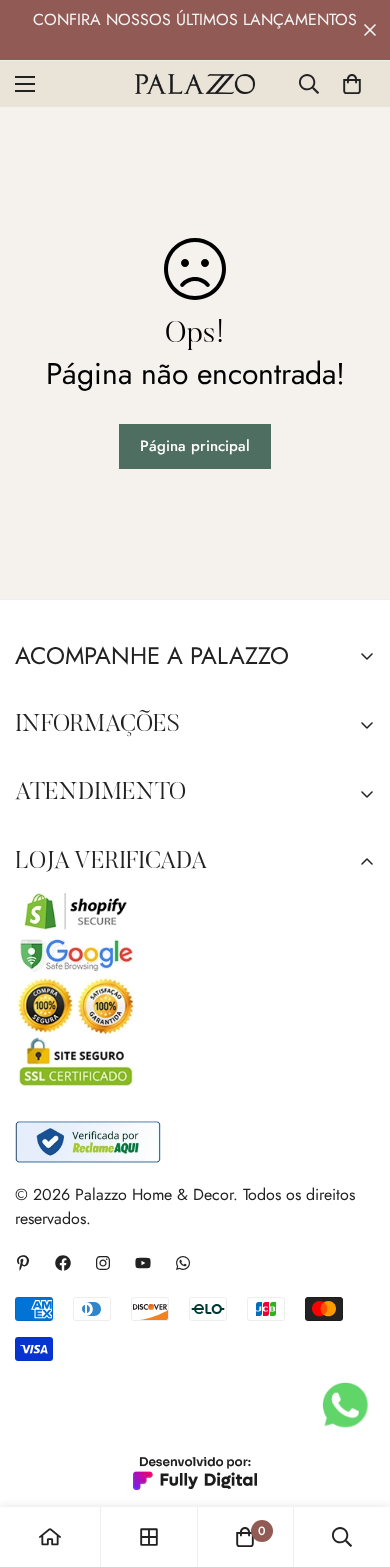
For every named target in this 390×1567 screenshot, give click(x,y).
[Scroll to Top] (354, 1461)
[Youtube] (143, 1263)
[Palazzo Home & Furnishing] (195, 84)
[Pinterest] (23, 1263)
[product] (50, 1537)
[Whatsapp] (183, 1263)
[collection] (149, 1537)
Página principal (195, 446)
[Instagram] (103, 1263)
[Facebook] (63, 1263)
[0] (352, 84)
